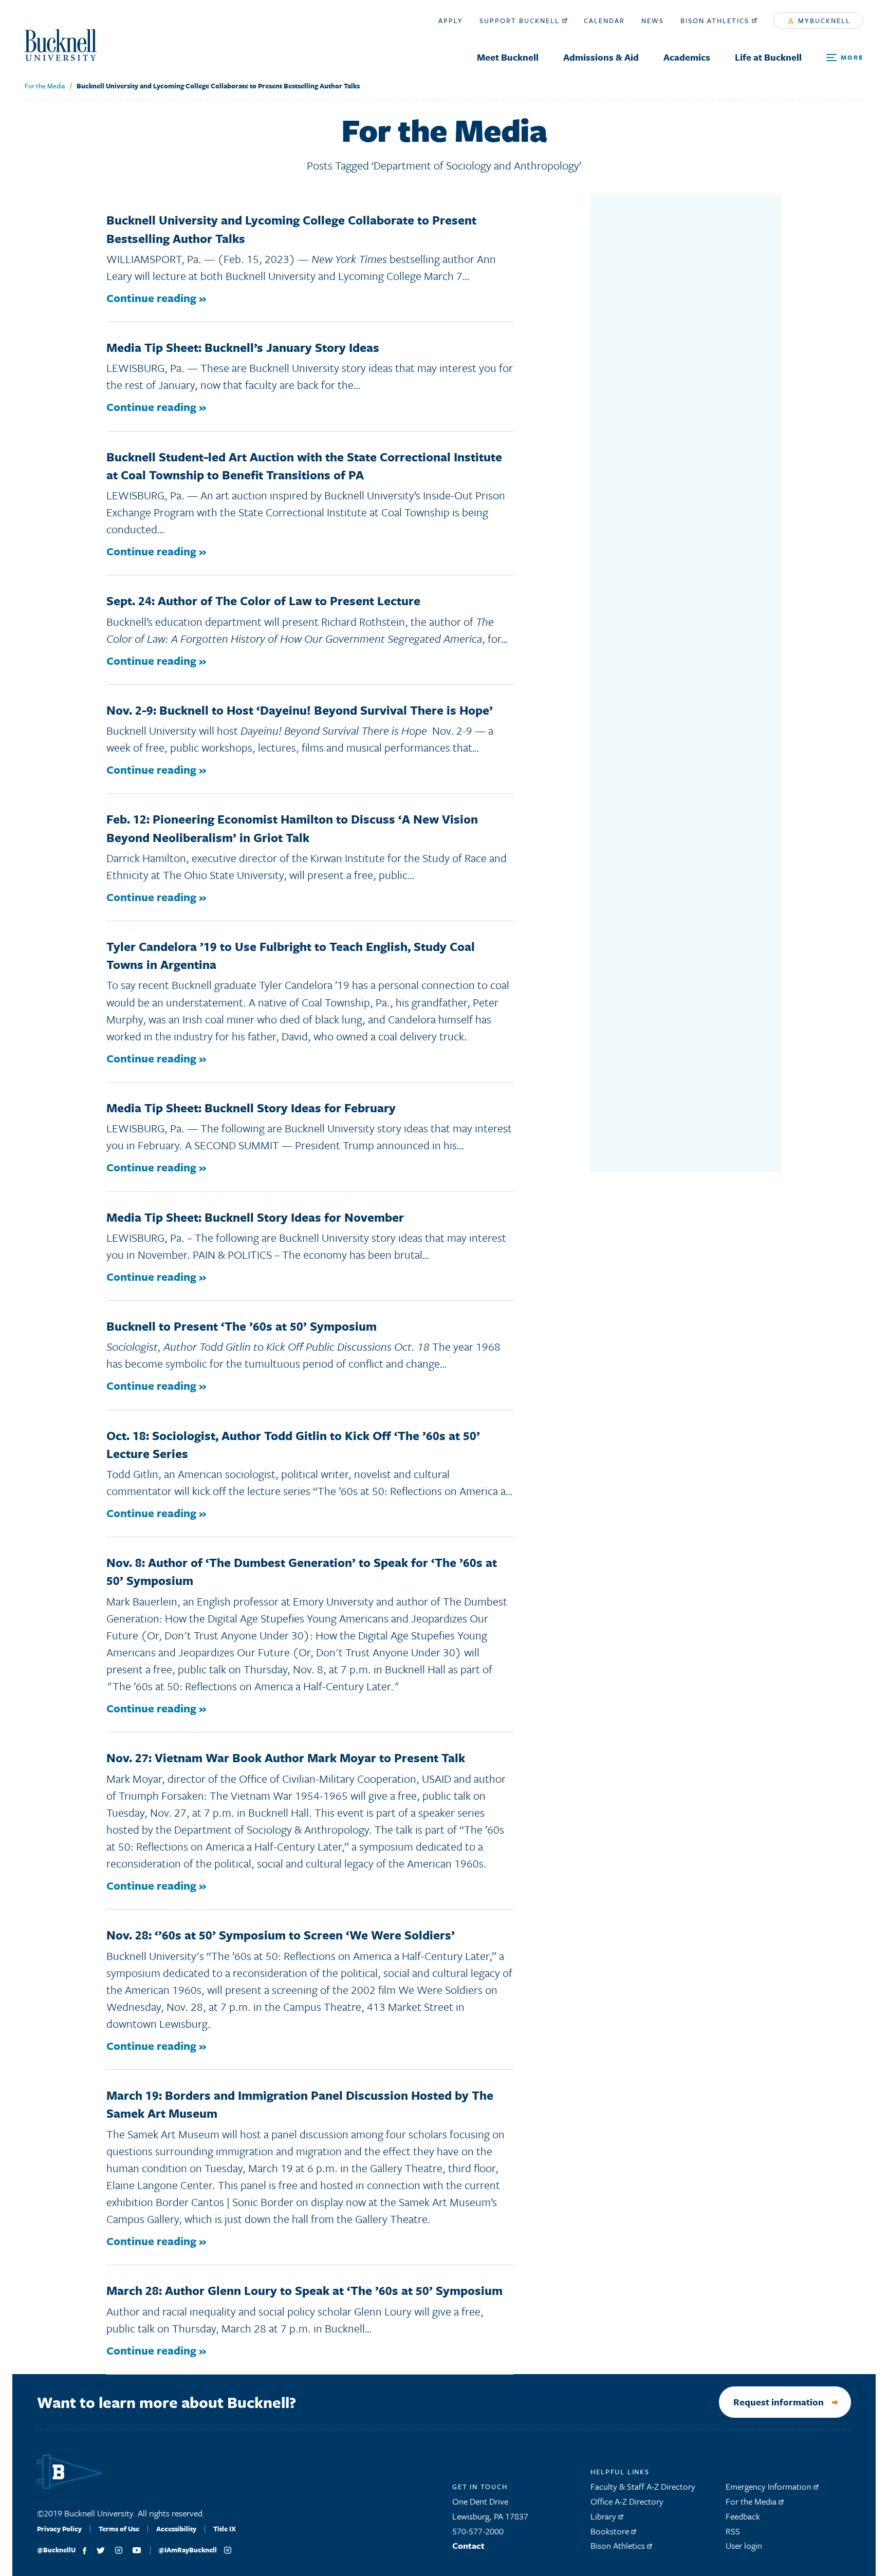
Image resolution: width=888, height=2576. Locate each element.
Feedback (743, 2516)
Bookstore (611, 2531)
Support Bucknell (521, 21)
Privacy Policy (59, 2529)
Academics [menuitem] (687, 57)
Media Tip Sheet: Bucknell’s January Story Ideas (243, 347)
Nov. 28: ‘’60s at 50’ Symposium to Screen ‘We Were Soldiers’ (281, 1935)
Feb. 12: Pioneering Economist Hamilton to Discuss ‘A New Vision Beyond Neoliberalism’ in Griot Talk (292, 828)
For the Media (45, 86)
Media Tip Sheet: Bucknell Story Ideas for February (251, 1108)
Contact (468, 2545)
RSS (733, 2531)
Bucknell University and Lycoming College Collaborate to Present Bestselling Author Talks (218, 86)
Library (604, 2516)
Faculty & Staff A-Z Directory (643, 2486)
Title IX (225, 2529)
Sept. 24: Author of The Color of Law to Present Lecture (263, 601)
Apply (451, 21)
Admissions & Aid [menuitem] (601, 57)
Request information (779, 2402)
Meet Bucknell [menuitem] (508, 57)
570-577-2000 (478, 2531)
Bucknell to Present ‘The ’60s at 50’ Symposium (242, 1326)
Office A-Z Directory (627, 2501)
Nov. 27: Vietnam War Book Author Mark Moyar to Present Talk (286, 1758)
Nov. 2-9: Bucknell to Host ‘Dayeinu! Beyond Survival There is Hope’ (300, 710)
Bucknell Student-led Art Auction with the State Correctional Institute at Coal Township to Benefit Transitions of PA (304, 466)
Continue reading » (156, 298)
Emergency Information (770, 2486)
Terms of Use (119, 2529)
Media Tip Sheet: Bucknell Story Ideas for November (255, 1217)
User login (744, 2545)
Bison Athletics (716, 21)
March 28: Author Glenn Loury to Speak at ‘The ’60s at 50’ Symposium (304, 2290)
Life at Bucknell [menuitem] (768, 57)
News (653, 21)
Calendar (604, 21)
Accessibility (176, 2529)
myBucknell (823, 21)
